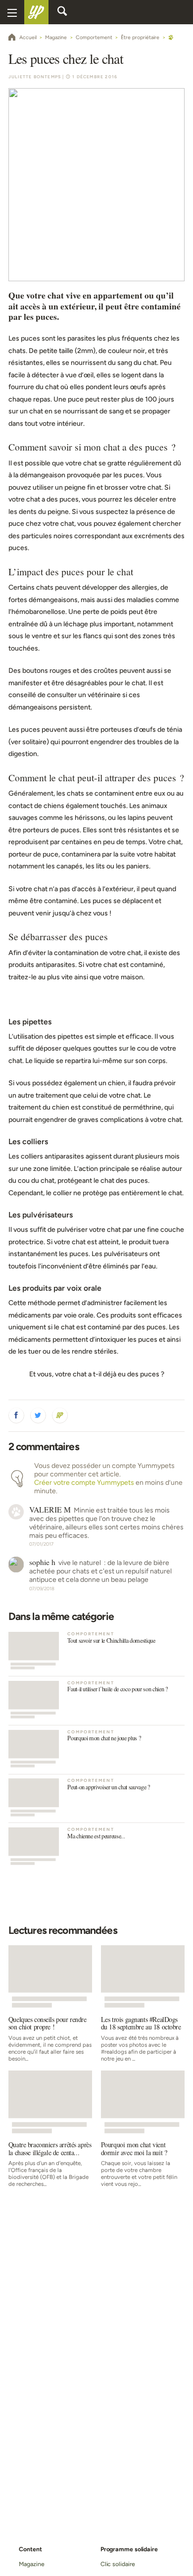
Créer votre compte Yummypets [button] (84, 1483)
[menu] (12, 12)
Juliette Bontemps (35, 77)
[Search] (62, 12)
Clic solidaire (118, 2564)
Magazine (31, 2564)
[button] (16, 1415)
